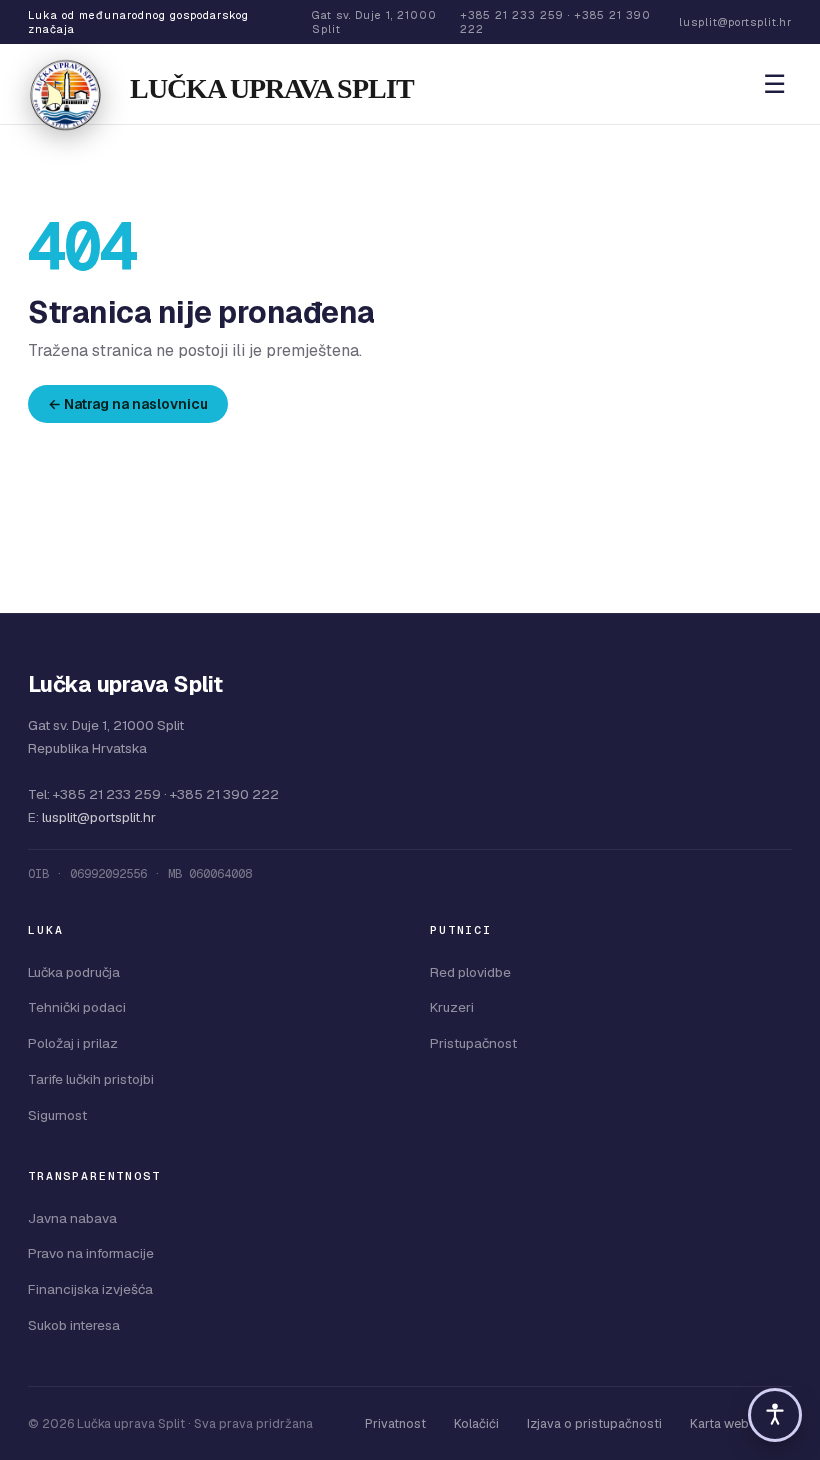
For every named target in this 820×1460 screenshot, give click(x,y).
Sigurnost (57, 1115)
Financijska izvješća (90, 1289)
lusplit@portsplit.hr (99, 817)
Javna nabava (72, 1218)
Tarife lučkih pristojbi (91, 1079)
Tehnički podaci (77, 1007)
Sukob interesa (74, 1325)
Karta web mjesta (741, 1423)
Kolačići (476, 1423)
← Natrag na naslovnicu (128, 404)
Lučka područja (74, 972)
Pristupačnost (473, 1043)
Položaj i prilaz (73, 1043)
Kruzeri (452, 1007)
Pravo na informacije (91, 1253)
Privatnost (395, 1423)
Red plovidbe (470, 972)
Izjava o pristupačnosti (594, 1423)
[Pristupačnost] (775, 1415)
